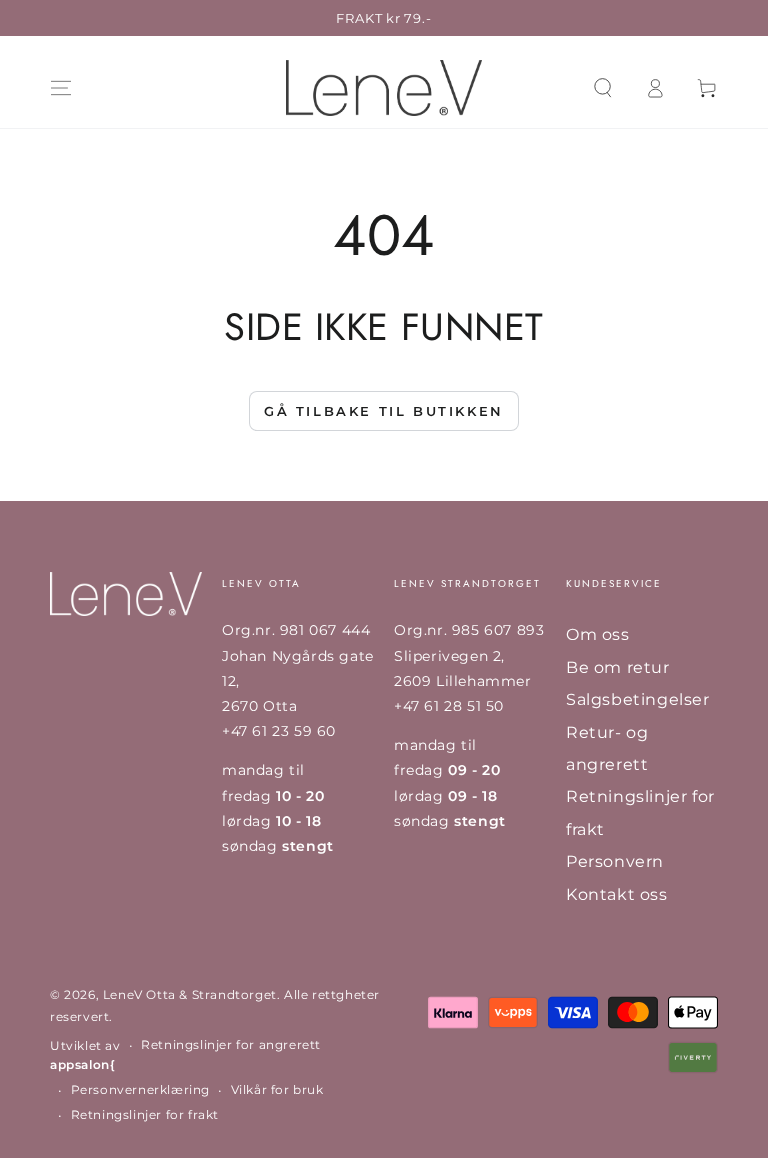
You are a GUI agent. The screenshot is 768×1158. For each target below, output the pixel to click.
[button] (603, 88)
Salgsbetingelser (638, 699)
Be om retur (618, 667)
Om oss (598, 634)
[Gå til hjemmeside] (384, 88)
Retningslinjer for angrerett (231, 1044)
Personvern (615, 861)
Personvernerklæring (140, 1089)
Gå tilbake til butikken (384, 411)
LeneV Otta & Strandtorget (190, 994)
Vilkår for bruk (277, 1089)
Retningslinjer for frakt (145, 1114)
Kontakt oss (617, 894)
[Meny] (61, 88)
